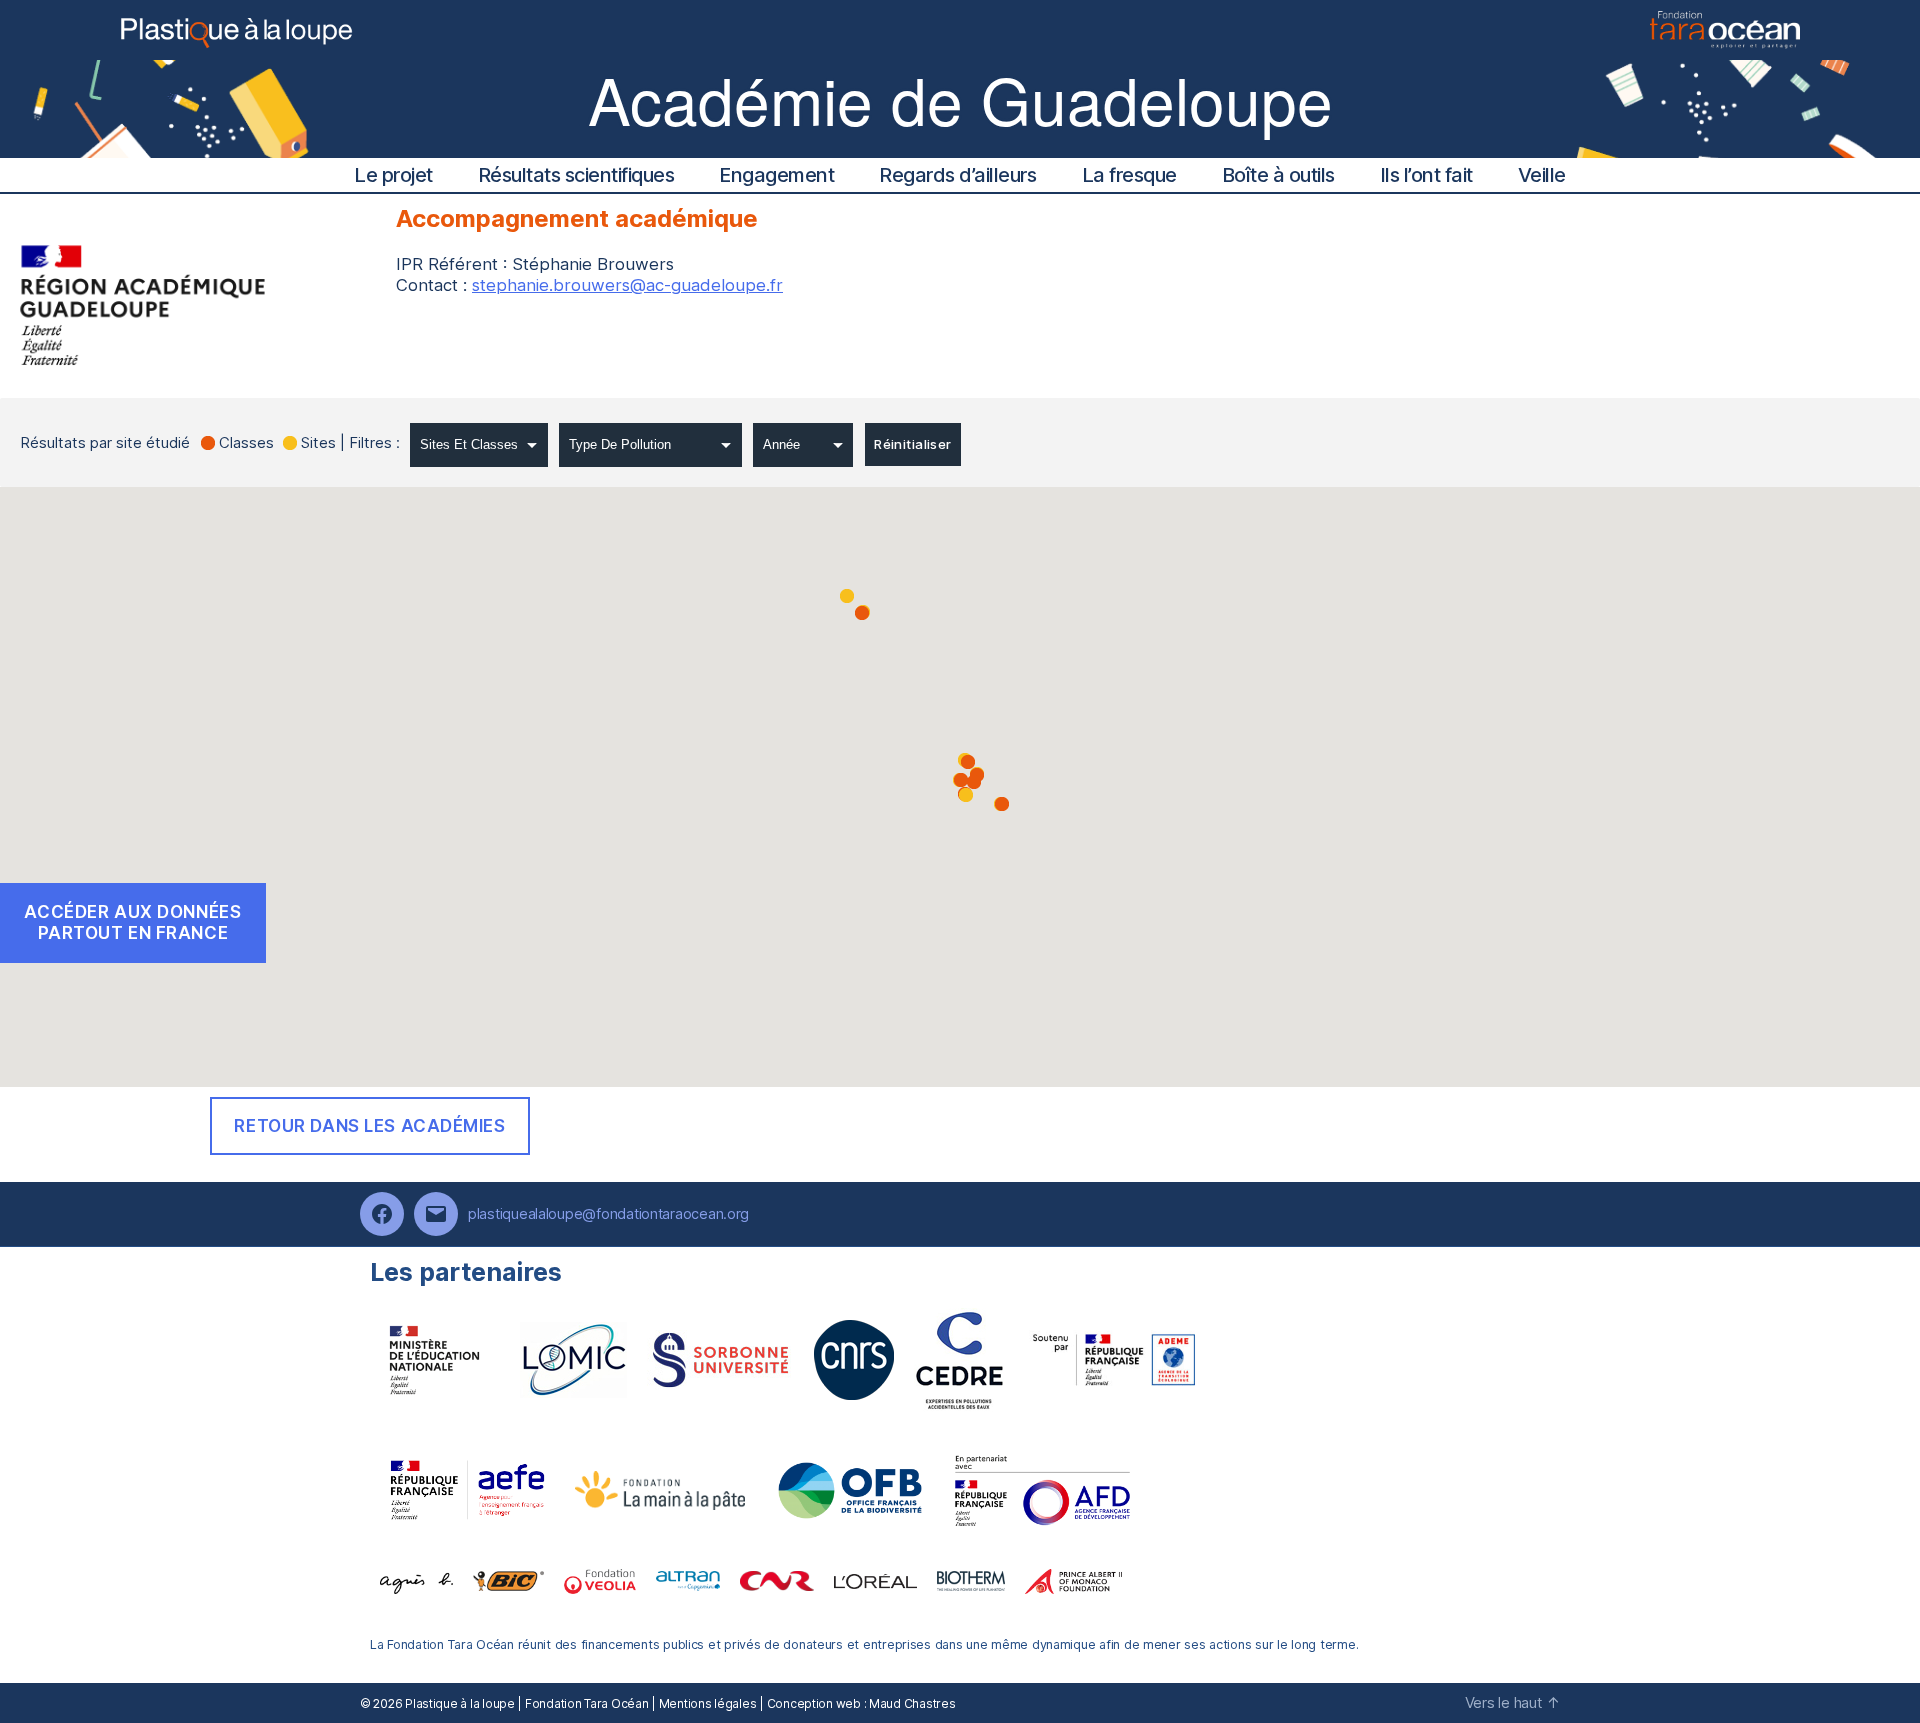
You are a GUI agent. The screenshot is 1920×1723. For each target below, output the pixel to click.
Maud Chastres (912, 1703)
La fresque (1129, 175)
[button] (965, 794)
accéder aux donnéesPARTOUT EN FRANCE (132, 922)
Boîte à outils (1278, 175)
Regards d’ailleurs (957, 175)
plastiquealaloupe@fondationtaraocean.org (608, 1213)
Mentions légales (708, 1703)
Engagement (776, 175)
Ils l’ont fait (1426, 175)
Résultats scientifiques (576, 175)
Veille (1542, 175)
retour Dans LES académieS (369, 1126)
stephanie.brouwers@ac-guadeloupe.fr (627, 285)
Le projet (393, 175)
